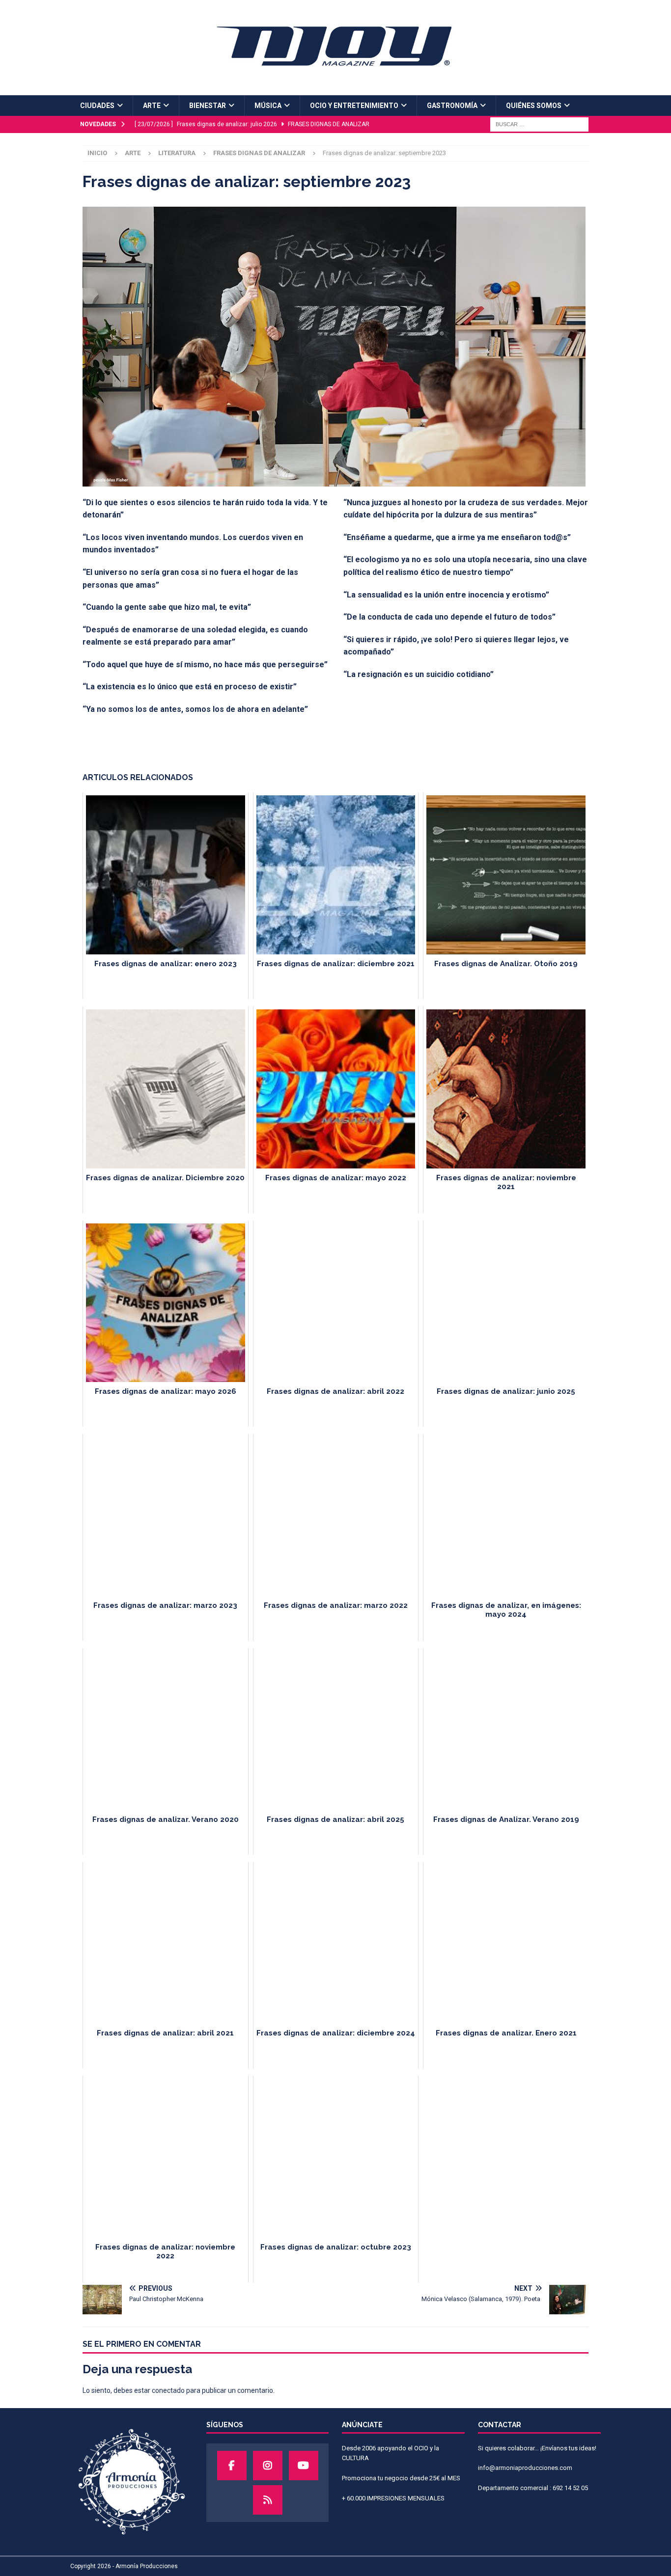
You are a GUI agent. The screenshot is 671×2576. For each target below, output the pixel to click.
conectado (168, 2390)
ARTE (152, 106)
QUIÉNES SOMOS (534, 106)
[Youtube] (304, 2466)
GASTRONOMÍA (452, 106)
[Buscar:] (539, 124)
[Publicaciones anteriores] (268, 2500)
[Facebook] (232, 2466)
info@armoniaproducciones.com (525, 2468)
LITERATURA (177, 153)
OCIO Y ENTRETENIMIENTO (354, 106)
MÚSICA (268, 106)
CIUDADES (97, 106)
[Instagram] (268, 2466)
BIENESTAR (208, 106)
